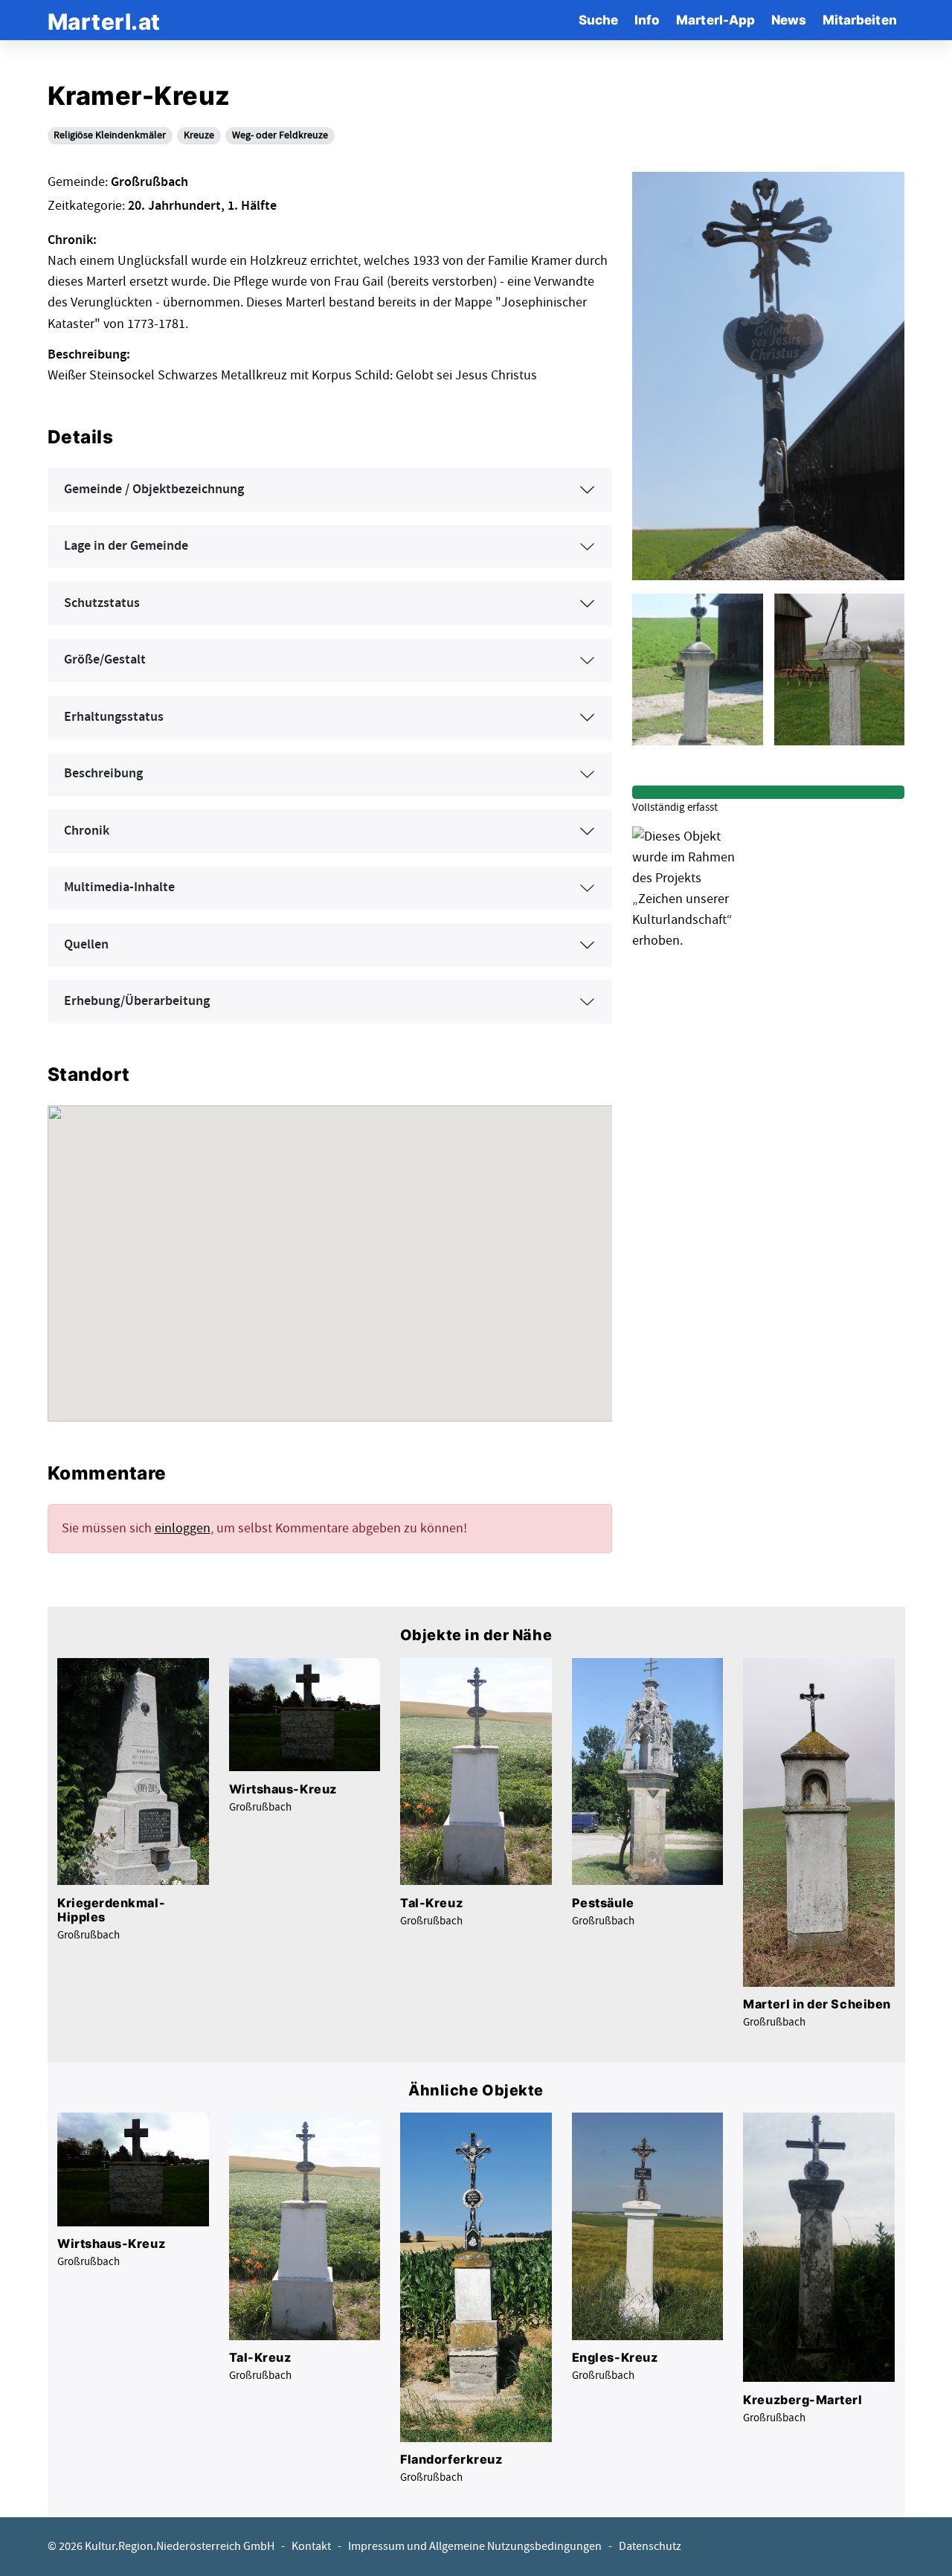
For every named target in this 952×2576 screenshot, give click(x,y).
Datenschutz (650, 2547)
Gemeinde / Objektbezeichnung (154, 489)
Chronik (87, 831)
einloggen (183, 1528)
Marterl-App (715, 20)
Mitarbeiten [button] (860, 20)
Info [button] (647, 20)
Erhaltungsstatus (114, 717)
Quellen (86, 945)
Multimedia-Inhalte (119, 887)
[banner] (104, 20)
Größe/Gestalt (105, 660)
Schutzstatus (102, 603)
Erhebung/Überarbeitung (137, 1001)
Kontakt (311, 2547)
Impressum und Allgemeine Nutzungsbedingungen (475, 2547)
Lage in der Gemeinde (126, 546)
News (789, 20)
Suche (598, 20)
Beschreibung (103, 774)
